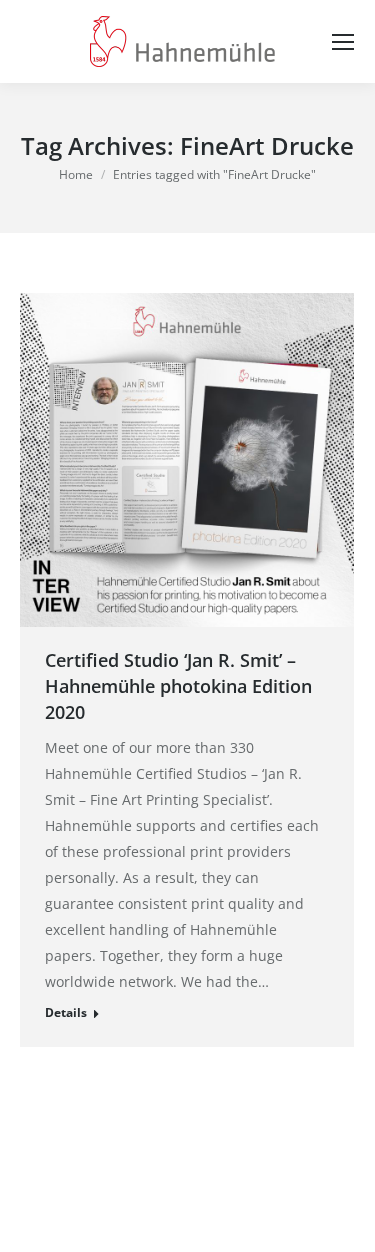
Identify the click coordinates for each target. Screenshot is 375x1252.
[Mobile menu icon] (343, 42)
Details (66, 1012)
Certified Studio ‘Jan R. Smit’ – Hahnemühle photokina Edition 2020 (178, 686)
